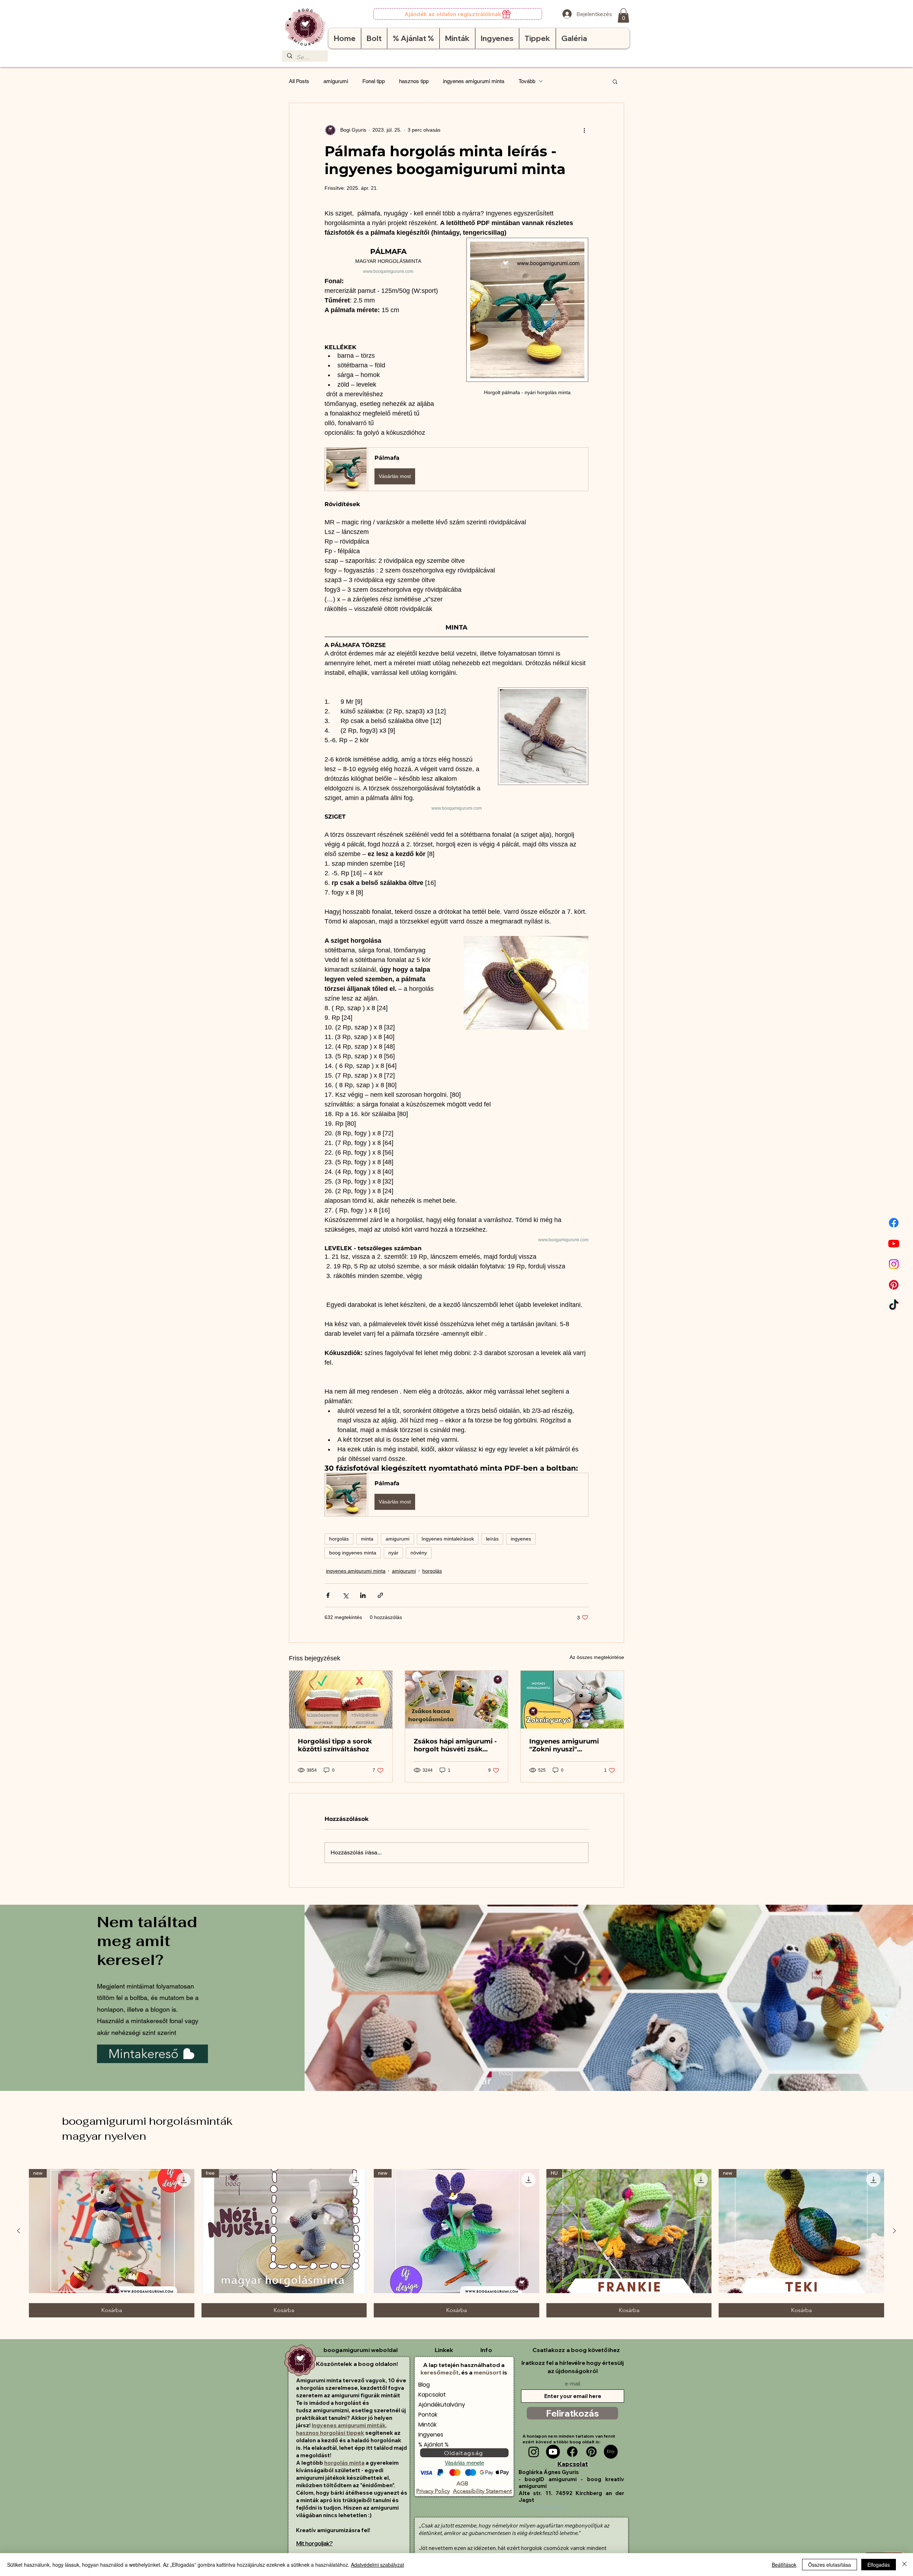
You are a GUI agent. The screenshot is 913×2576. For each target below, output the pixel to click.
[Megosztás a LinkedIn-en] (363, 1595)
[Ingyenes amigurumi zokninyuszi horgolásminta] (572, 1700)
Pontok (428, 2415)
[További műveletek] (584, 130)
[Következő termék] (894, 2231)
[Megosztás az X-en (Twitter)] (345, 1595)
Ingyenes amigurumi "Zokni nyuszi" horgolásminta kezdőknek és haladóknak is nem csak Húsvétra (570, 1745)
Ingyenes (431, 2435)
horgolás (339, 1539)
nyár (393, 1553)
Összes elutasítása (830, 2565)
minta (367, 1539)
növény (419, 1553)
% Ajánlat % (433, 2445)
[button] (623, 16)
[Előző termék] (19, 2231)
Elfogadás (879, 2565)
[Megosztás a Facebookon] (328, 1595)
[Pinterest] (894, 1285)
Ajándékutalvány (442, 2405)
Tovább (527, 81)
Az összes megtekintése (597, 1657)
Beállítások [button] (784, 2565)
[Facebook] (894, 1223)
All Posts (299, 81)
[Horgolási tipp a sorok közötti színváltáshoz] (341, 1700)
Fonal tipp (374, 81)
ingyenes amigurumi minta (474, 81)
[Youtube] (894, 1243)
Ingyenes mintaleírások (448, 1539)
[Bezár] (904, 2565)
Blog (424, 2385)
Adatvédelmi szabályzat (378, 2565)
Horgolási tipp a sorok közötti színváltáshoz (335, 1745)
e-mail (573, 2384)
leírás (492, 1539)
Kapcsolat (432, 2395)
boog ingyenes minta (353, 1553)
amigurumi (336, 81)
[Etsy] (611, 2452)
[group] (456, 2243)
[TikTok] (894, 1305)
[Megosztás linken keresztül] (380, 1595)
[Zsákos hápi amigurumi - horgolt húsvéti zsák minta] (457, 1700)
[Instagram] (894, 1264)
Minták (427, 2425)
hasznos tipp (414, 81)
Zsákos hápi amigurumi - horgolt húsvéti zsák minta (455, 1745)
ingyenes (521, 1539)
